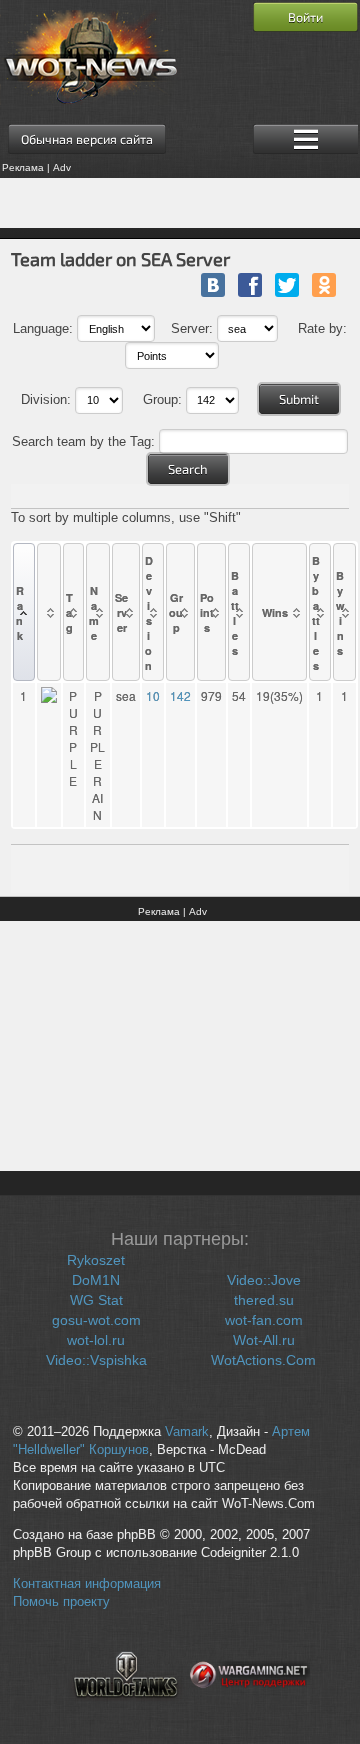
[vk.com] (213, 285)
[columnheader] (24, 612)
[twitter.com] (287, 285)
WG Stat (96, 1300)
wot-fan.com (264, 1320)
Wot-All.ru (264, 1340)
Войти (305, 17)
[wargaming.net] (250, 1710)
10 (153, 695)
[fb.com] (250, 285)
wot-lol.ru (96, 1340)
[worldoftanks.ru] (126, 1710)
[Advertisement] (180, 203)
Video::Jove (264, 1280)
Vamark (187, 1432)
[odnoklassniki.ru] (324, 285)
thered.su (264, 1300)
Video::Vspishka (96, 1360)
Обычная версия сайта (87, 139)
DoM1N (96, 1280)
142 (180, 695)
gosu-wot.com (96, 1320)
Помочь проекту (61, 1602)
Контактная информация (87, 1584)
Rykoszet (96, 1260)
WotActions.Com (263, 1360)
